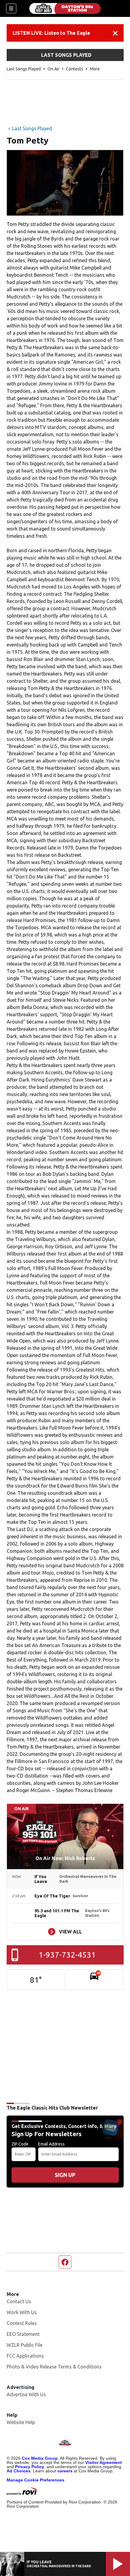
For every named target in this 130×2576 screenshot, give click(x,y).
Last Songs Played (24, 69)
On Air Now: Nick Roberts (65, 1858)
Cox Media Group (40, 2458)
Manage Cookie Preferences (36, 2480)
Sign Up (65, 2175)
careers (65, 2471)
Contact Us (19, 2301)
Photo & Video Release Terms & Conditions (54, 2367)
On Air (53, 69)
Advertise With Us (26, 2394)
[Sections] (11, 8)
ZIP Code (20, 2144)
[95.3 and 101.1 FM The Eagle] (65, 8)
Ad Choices (19, 2471)
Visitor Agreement (104, 2462)
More (95, 69)
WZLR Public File (24, 2345)
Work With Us (22, 2312)
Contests (75, 69)
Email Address (51, 2144)
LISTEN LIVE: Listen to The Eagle (51, 33)
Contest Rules (22, 2323)
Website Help (21, 2422)
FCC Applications (25, 2356)
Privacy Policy (30, 2467)
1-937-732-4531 (67, 1955)
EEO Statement (23, 2334)
